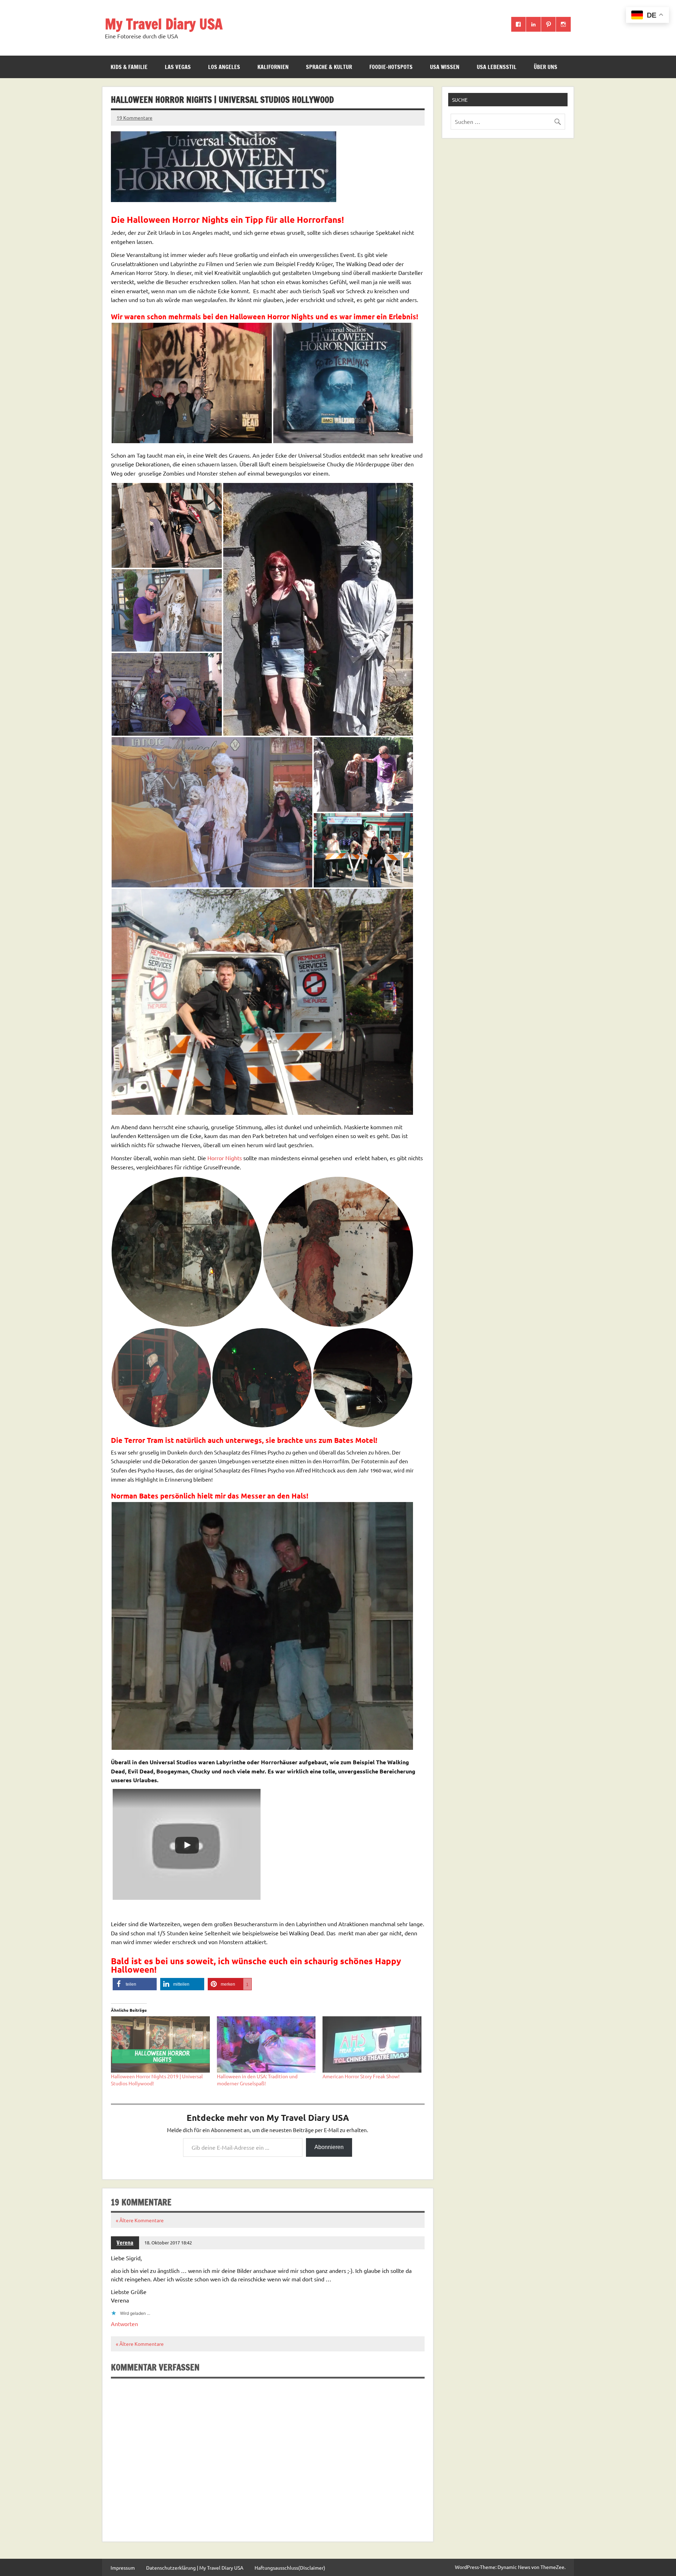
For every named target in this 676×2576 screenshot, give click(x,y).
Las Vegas (178, 67)
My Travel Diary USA (164, 24)
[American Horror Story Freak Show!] (372, 2044)
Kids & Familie (129, 67)
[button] (192, 383)
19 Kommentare (134, 118)
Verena (125, 2243)
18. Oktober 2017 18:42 (168, 2242)
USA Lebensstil (497, 67)
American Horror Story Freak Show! (361, 2076)
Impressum (123, 2568)
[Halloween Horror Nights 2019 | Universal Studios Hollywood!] (160, 2044)
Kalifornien (273, 67)
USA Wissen (445, 67)
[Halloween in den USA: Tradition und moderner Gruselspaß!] (266, 2044)
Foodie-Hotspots (391, 67)
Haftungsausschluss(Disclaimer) (290, 2568)
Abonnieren (329, 2147)
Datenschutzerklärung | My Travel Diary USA (195, 2568)
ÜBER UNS (546, 67)
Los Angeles (224, 67)
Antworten (124, 2324)
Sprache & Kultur (329, 67)
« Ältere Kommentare (140, 2220)
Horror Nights (224, 1158)
